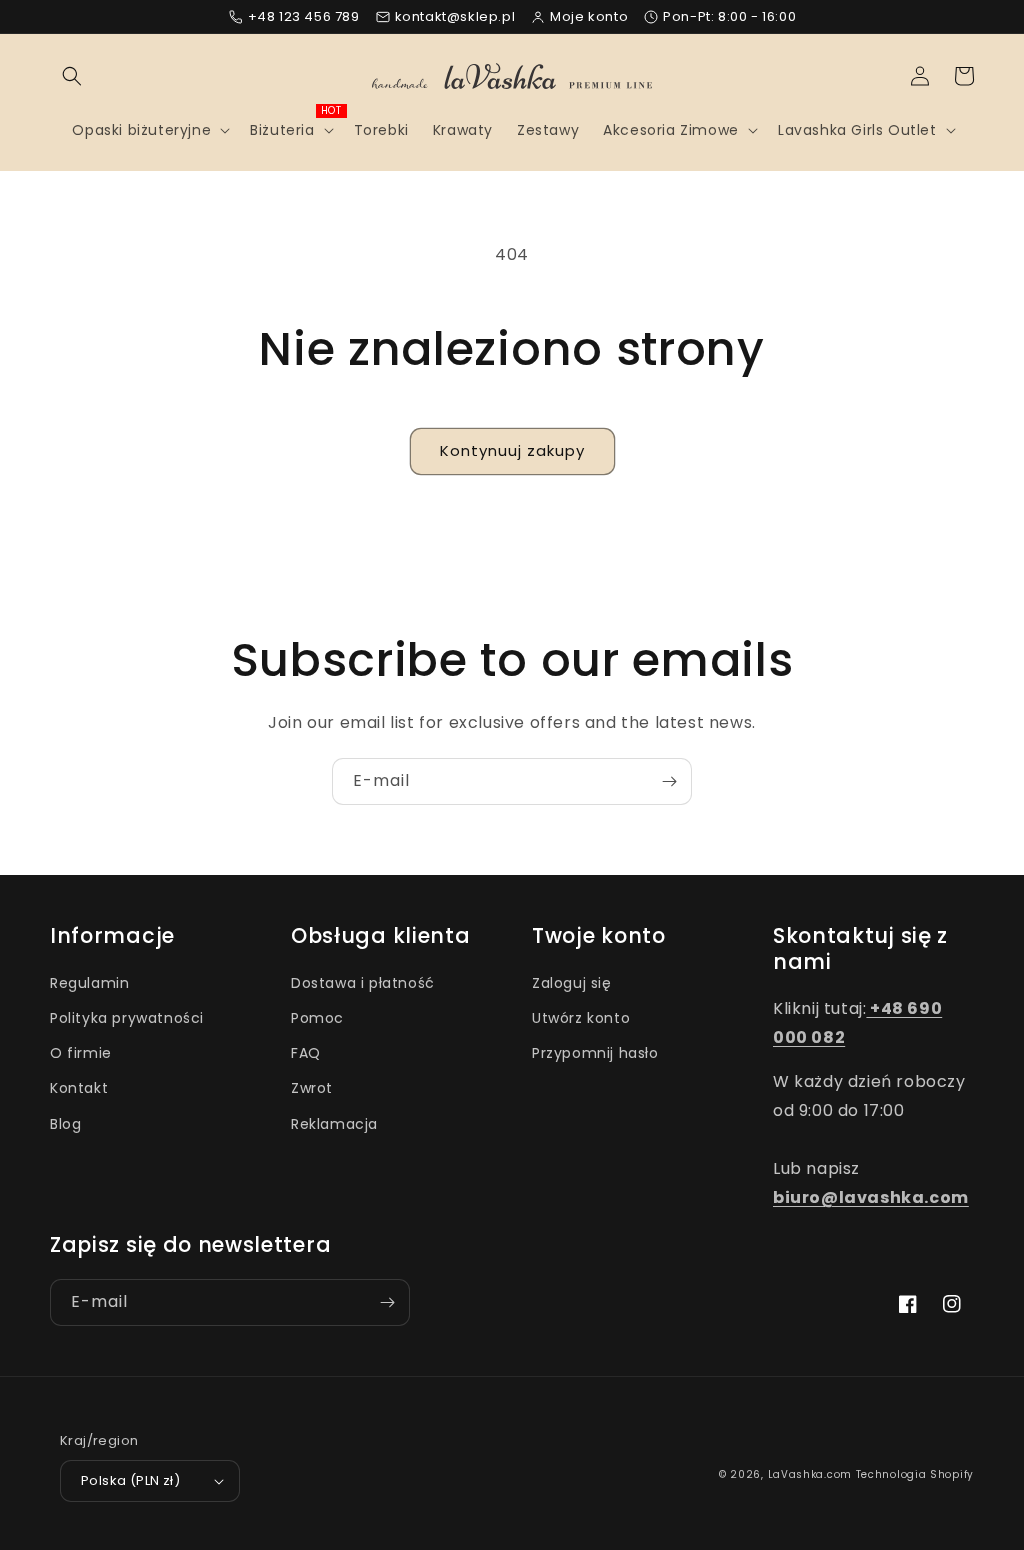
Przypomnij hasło (595, 1053)
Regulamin (89, 983)
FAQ (306, 1053)
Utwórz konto (581, 1018)
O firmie (81, 1053)
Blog (65, 1124)
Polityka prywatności (127, 1018)
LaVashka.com (810, 1474)
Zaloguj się (572, 983)
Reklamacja (334, 1124)
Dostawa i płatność (363, 983)
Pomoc (317, 1018)
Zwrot (312, 1088)
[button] (72, 76)
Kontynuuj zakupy (512, 450)
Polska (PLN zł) (130, 1480)
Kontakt (79, 1088)
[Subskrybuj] (669, 781)
